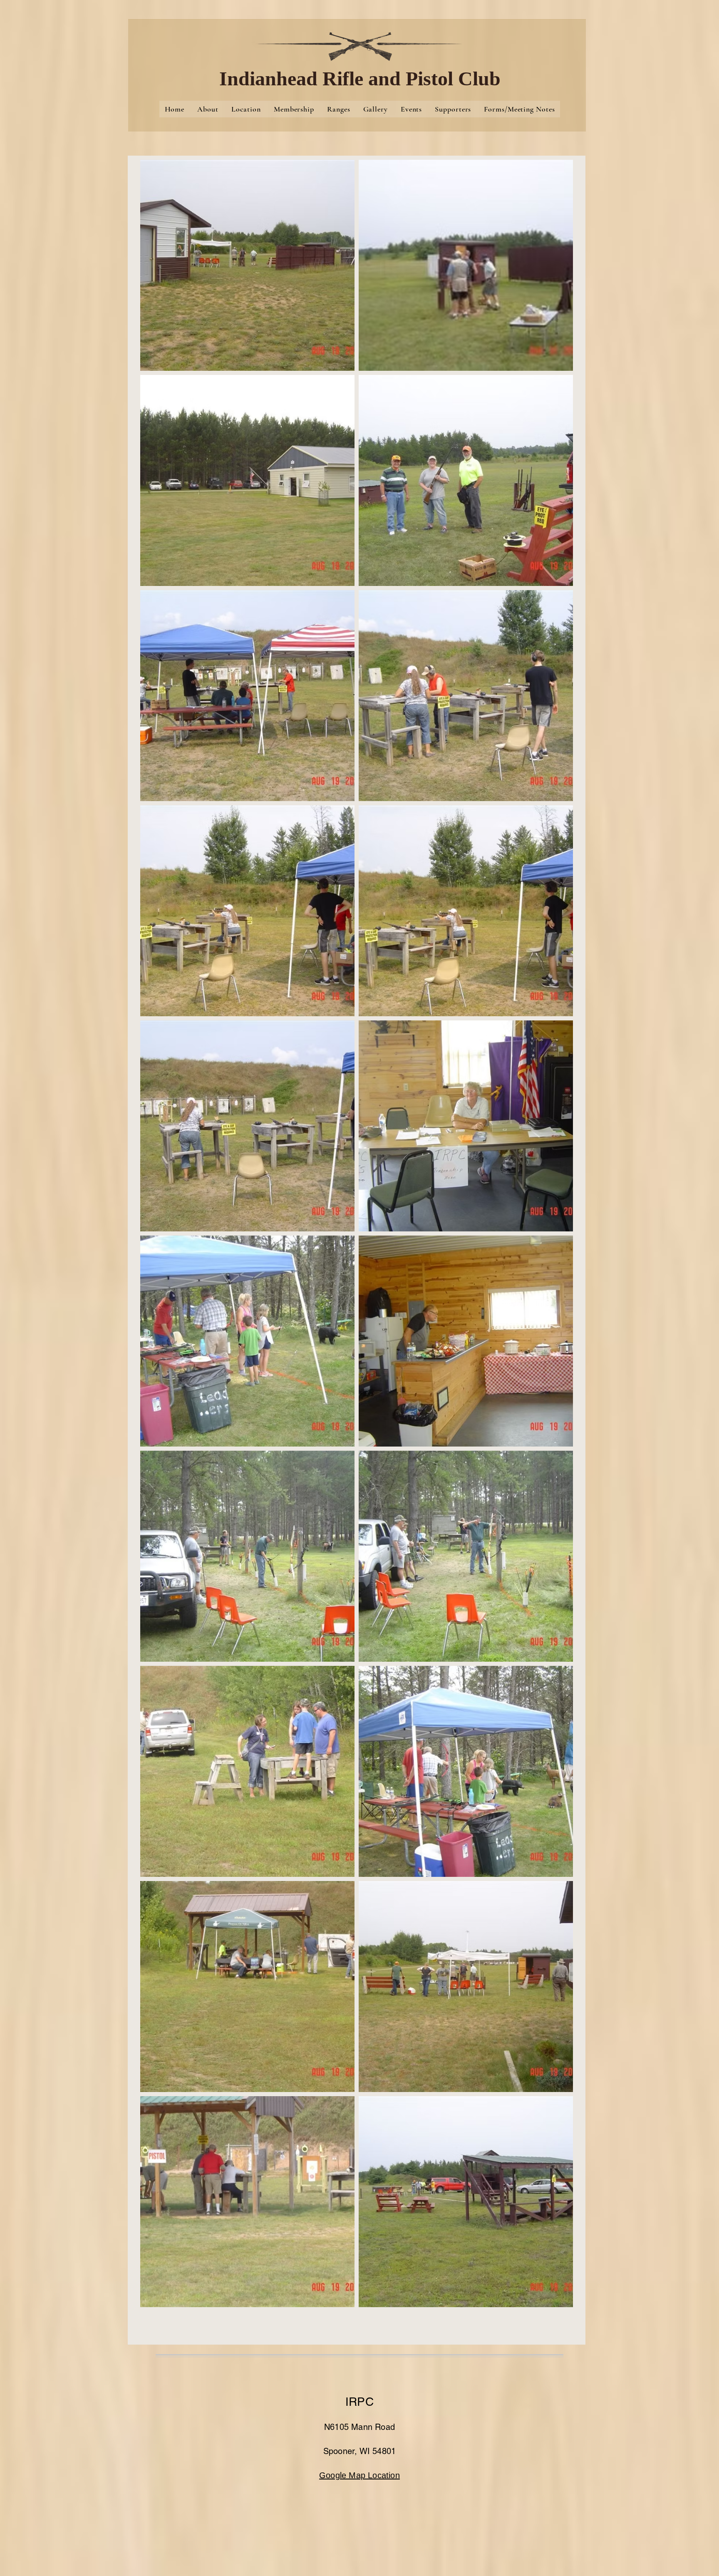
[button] (247, 265)
